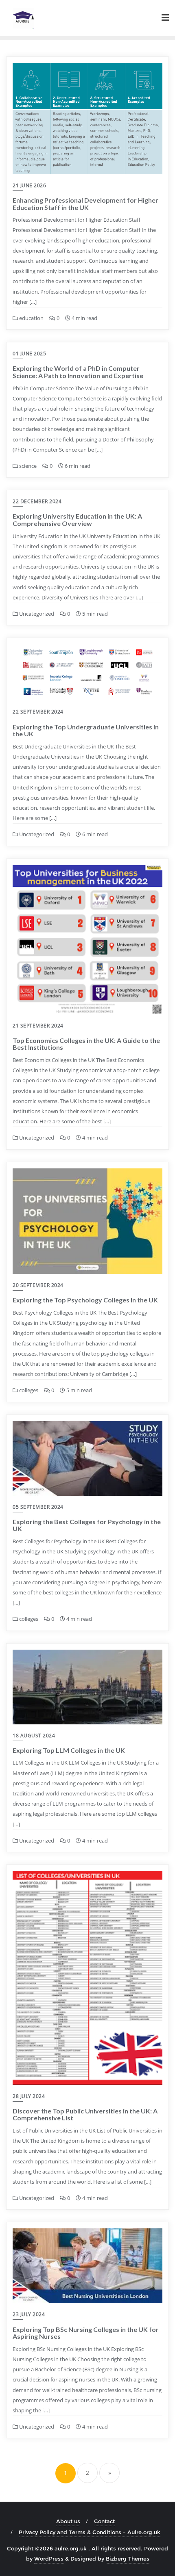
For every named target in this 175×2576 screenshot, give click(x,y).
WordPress (49, 2559)
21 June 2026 (29, 185)
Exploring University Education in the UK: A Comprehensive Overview (77, 520)
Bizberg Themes (128, 2559)
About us (68, 2521)
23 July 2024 (29, 2314)
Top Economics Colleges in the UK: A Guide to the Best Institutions (86, 1044)
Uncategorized (36, 614)
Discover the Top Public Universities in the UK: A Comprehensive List (85, 2114)
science (27, 466)
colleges (28, 1390)
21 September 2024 (38, 1026)
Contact (104, 2521)
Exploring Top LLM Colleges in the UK (69, 1750)
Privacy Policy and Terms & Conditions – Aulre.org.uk (90, 2532)
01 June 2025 (29, 354)
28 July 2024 (29, 2096)
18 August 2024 (34, 1736)
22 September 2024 (38, 712)
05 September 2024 (38, 1507)
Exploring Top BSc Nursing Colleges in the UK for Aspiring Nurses (86, 2333)
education (31, 318)
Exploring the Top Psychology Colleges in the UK (85, 1300)
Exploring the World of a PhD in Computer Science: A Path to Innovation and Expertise (78, 372)
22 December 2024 (37, 501)
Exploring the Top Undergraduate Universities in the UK (86, 730)
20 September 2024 (38, 1285)
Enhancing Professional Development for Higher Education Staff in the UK (85, 204)
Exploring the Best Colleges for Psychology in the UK (87, 1525)
